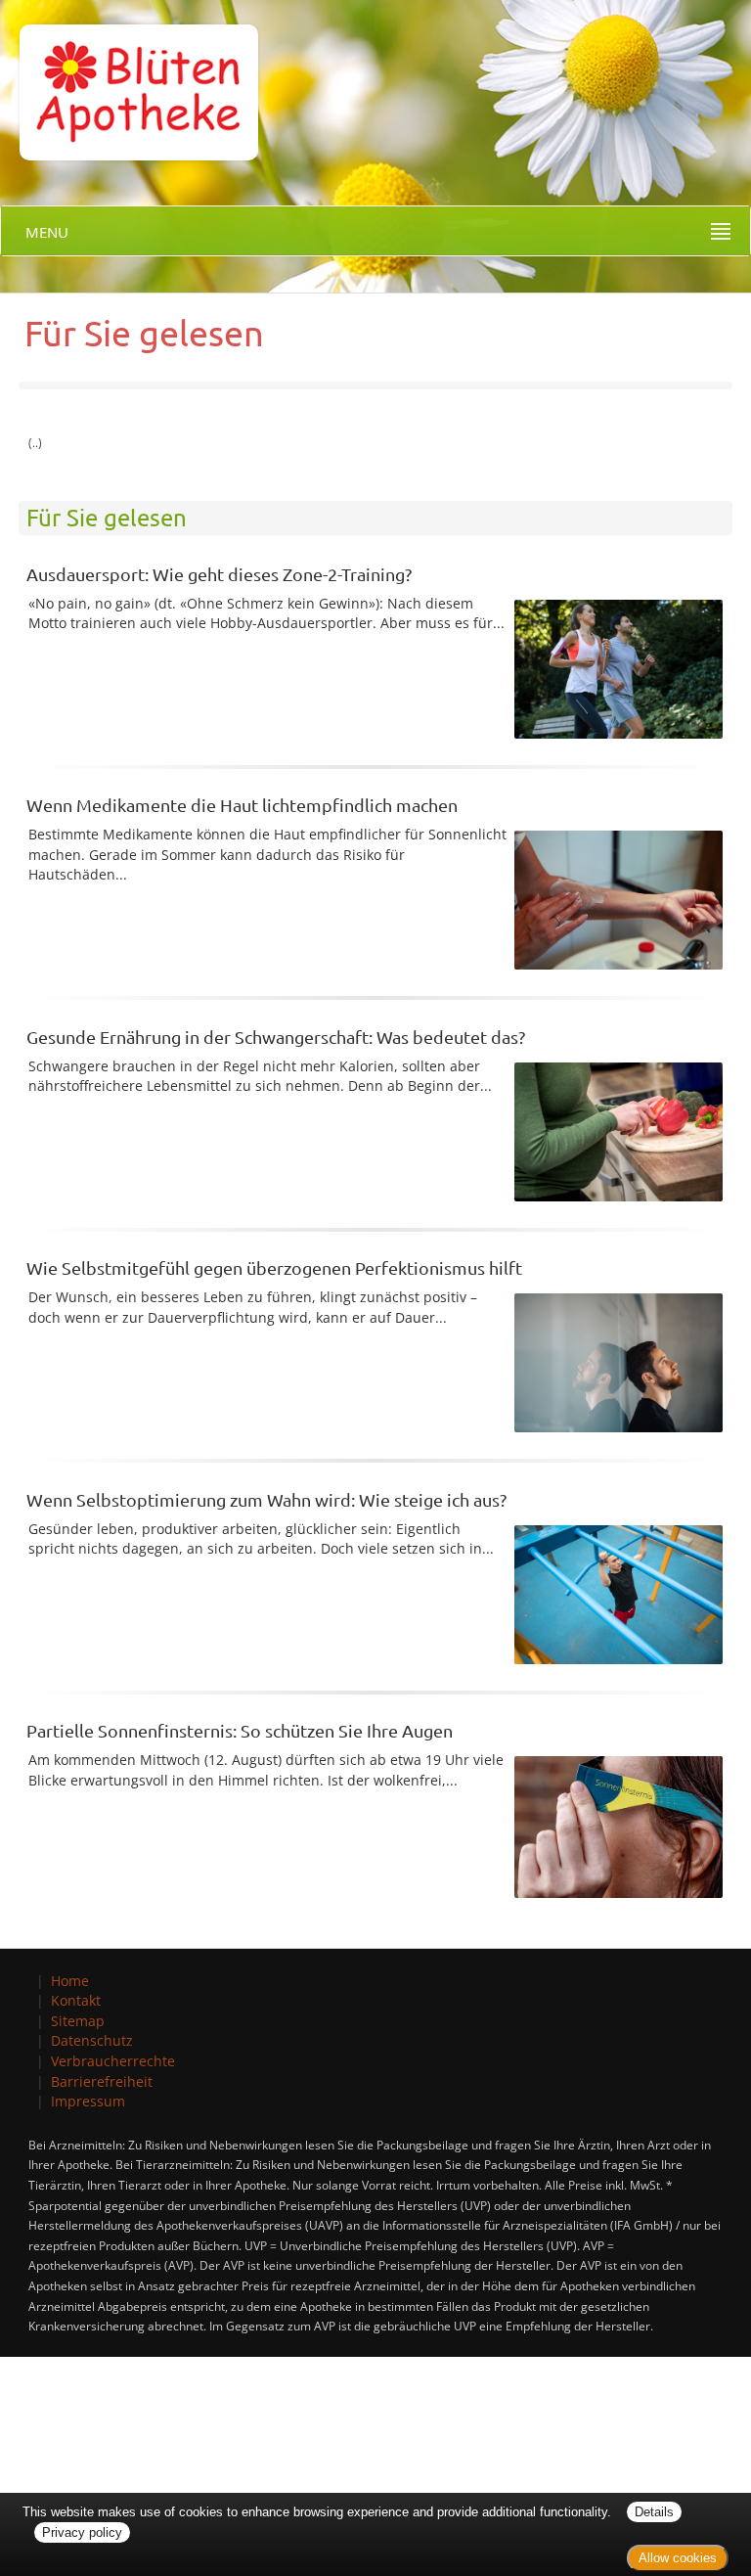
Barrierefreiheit (102, 2081)
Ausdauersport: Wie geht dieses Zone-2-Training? (219, 574)
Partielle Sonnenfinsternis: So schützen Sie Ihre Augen (240, 1730)
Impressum (88, 2101)
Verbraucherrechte (113, 2061)
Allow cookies (678, 2558)
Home (70, 1981)
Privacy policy (82, 2532)
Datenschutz (92, 2040)
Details (654, 2512)
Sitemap (78, 2021)
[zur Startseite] (129, 79)
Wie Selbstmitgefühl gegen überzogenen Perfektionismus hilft (274, 1267)
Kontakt (76, 2000)
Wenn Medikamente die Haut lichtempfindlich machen (242, 805)
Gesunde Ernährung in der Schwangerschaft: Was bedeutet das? (276, 1037)
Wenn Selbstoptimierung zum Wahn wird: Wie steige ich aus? (266, 1499)
